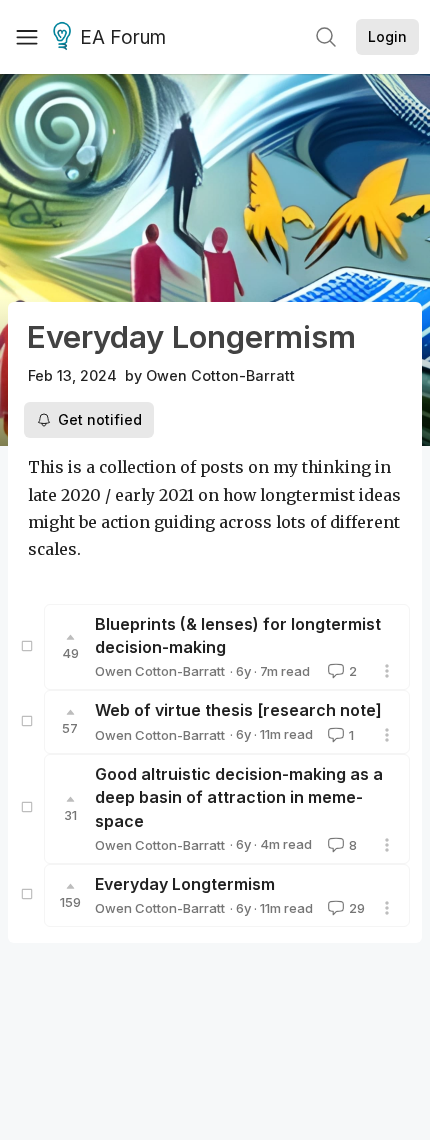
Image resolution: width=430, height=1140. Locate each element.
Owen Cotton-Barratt (220, 375)
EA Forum (123, 37)
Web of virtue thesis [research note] (238, 710)
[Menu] (27, 37)
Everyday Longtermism (185, 884)
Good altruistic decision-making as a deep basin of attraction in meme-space (239, 797)
